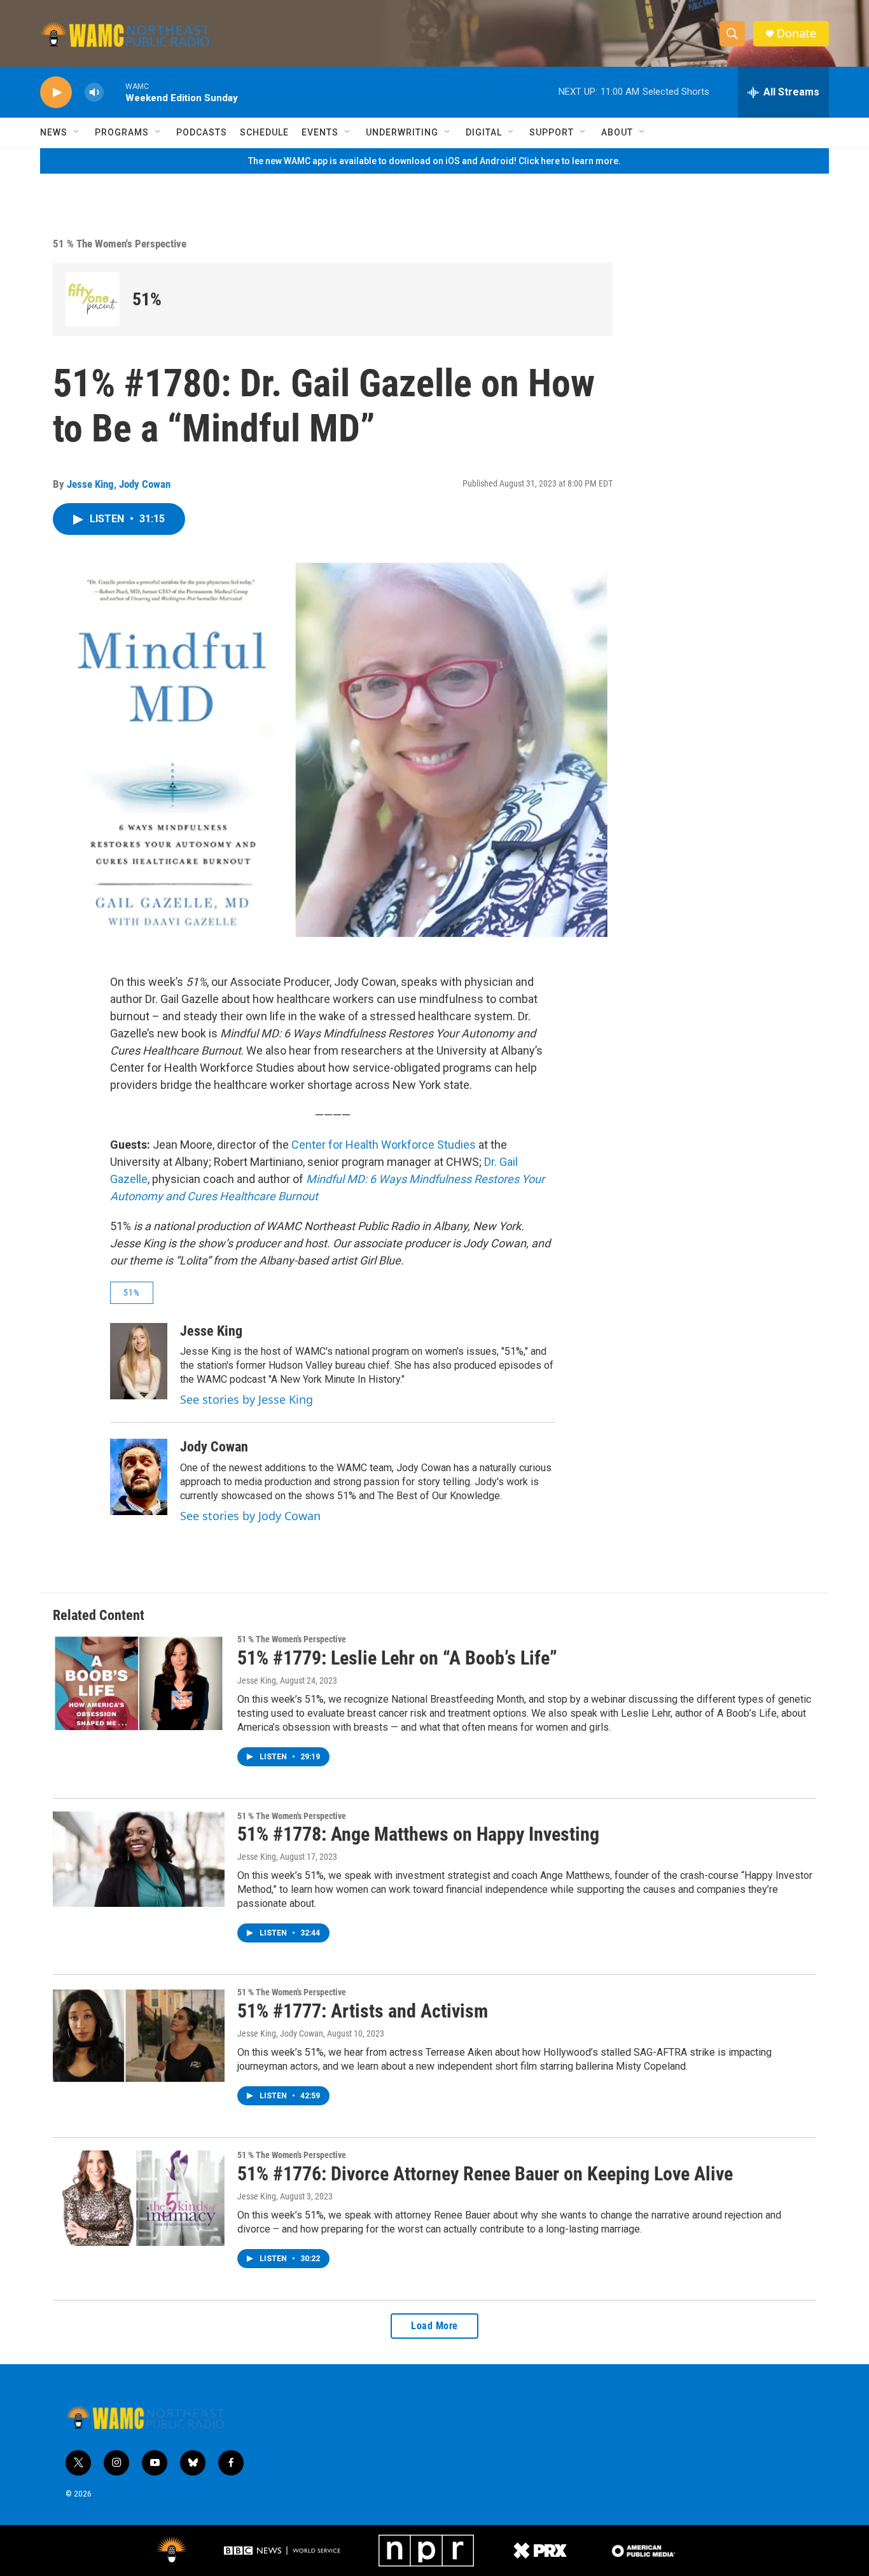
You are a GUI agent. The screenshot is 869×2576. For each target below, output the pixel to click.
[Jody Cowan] (139, 1477)
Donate (796, 33)
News (54, 132)
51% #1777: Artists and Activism (363, 2011)
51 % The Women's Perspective (120, 244)
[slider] (115, 92)
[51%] (93, 299)
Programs (122, 132)
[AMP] (644, 2551)
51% (147, 299)
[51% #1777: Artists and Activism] (139, 2035)
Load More (434, 2326)
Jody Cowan (145, 484)
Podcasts (202, 132)
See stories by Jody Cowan (250, 1516)
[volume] (94, 93)
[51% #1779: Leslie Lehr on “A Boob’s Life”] (139, 1682)
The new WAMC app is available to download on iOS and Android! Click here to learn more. (434, 161)
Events (320, 132)
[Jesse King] (139, 1361)
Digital (484, 132)
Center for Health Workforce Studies (384, 1145)
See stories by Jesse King (247, 1399)
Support (552, 132)
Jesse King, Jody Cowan (280, 2033)
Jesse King (90, 484)
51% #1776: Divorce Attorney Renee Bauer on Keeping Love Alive (485, 2174)
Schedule (264, 132)
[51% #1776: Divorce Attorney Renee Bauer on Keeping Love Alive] (139, 2198)
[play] (56, 93)
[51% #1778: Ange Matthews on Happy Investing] (139, 1859)
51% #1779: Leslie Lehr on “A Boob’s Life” (397, 1658)
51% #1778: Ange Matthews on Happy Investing (418, 1834)
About (617, 132)
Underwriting (402, 132)
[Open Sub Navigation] (77, 132)
